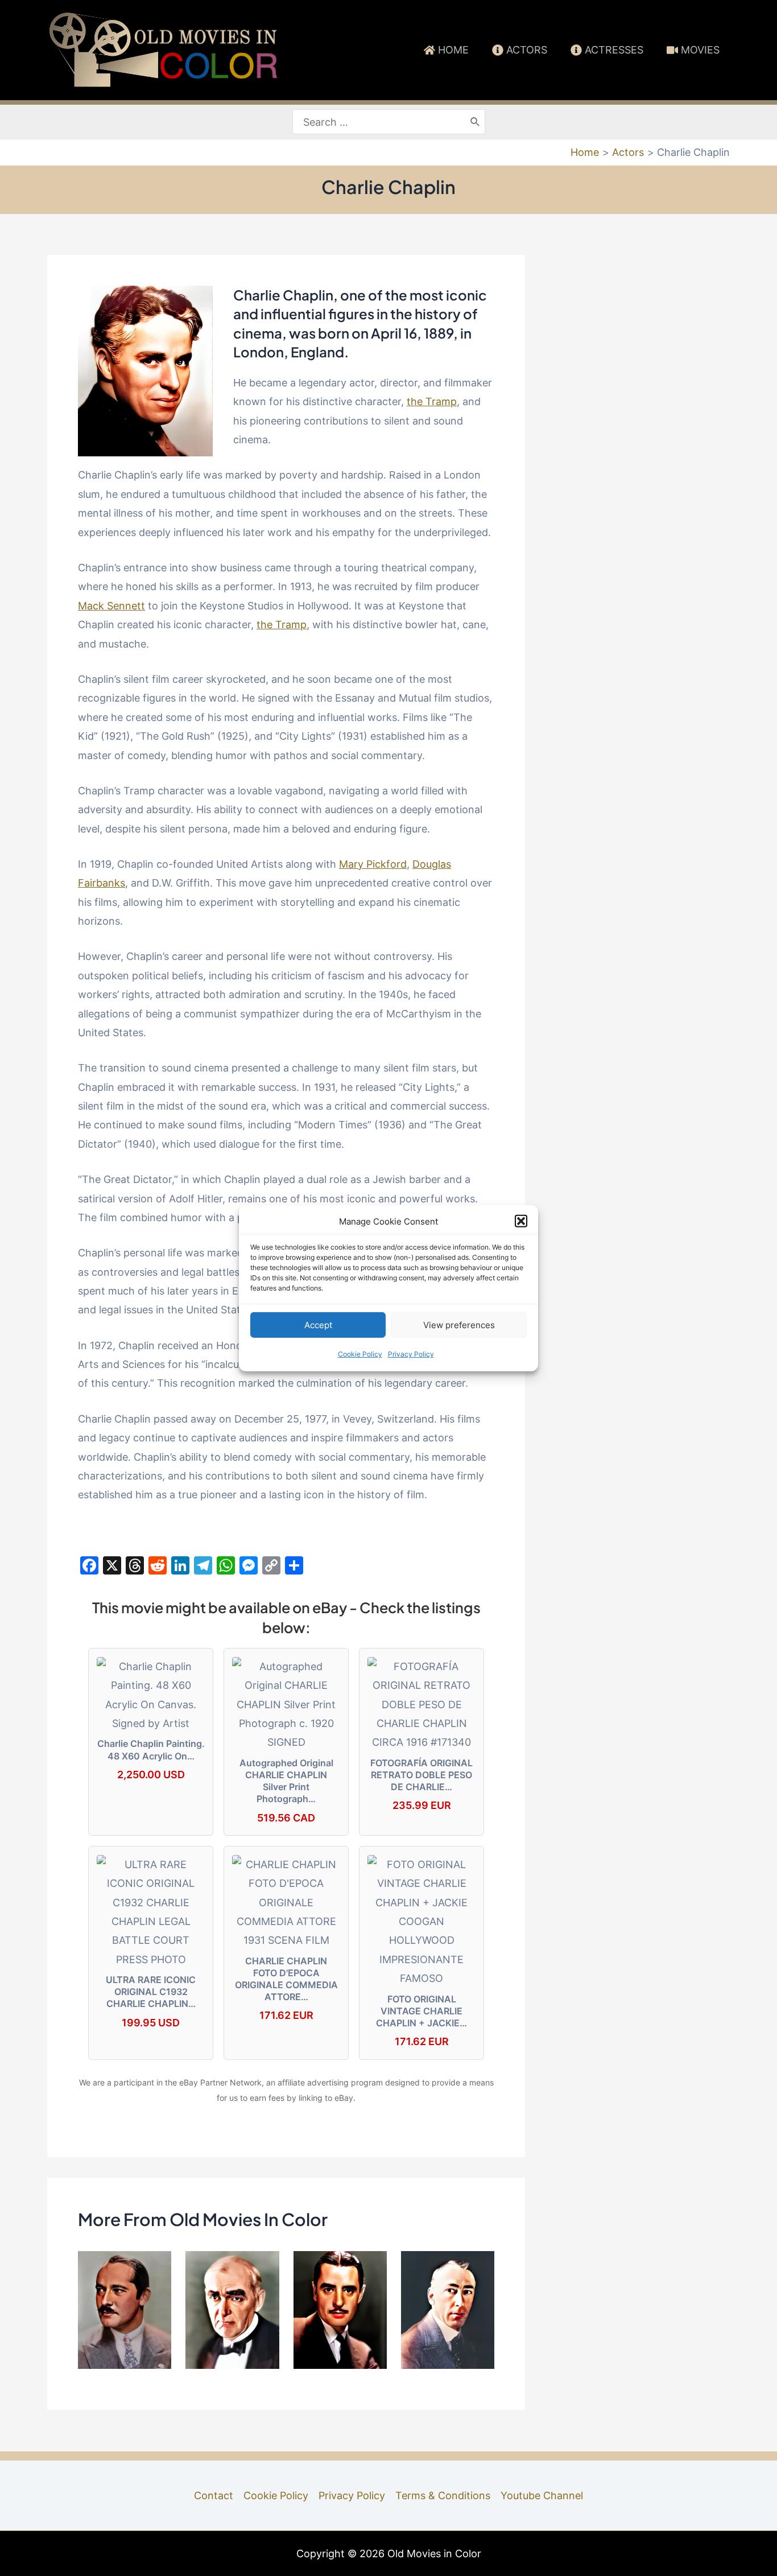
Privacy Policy (411, 1354)
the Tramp (432, 401)
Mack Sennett (111, 606)
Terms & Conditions (443, 2495)
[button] (521, 1221)
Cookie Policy (360, 1354)
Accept (318, 1325)
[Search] (476, 122)
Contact (214, 2495)
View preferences (459, 1325)
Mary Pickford (373, 864)
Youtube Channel (542, 2495)
